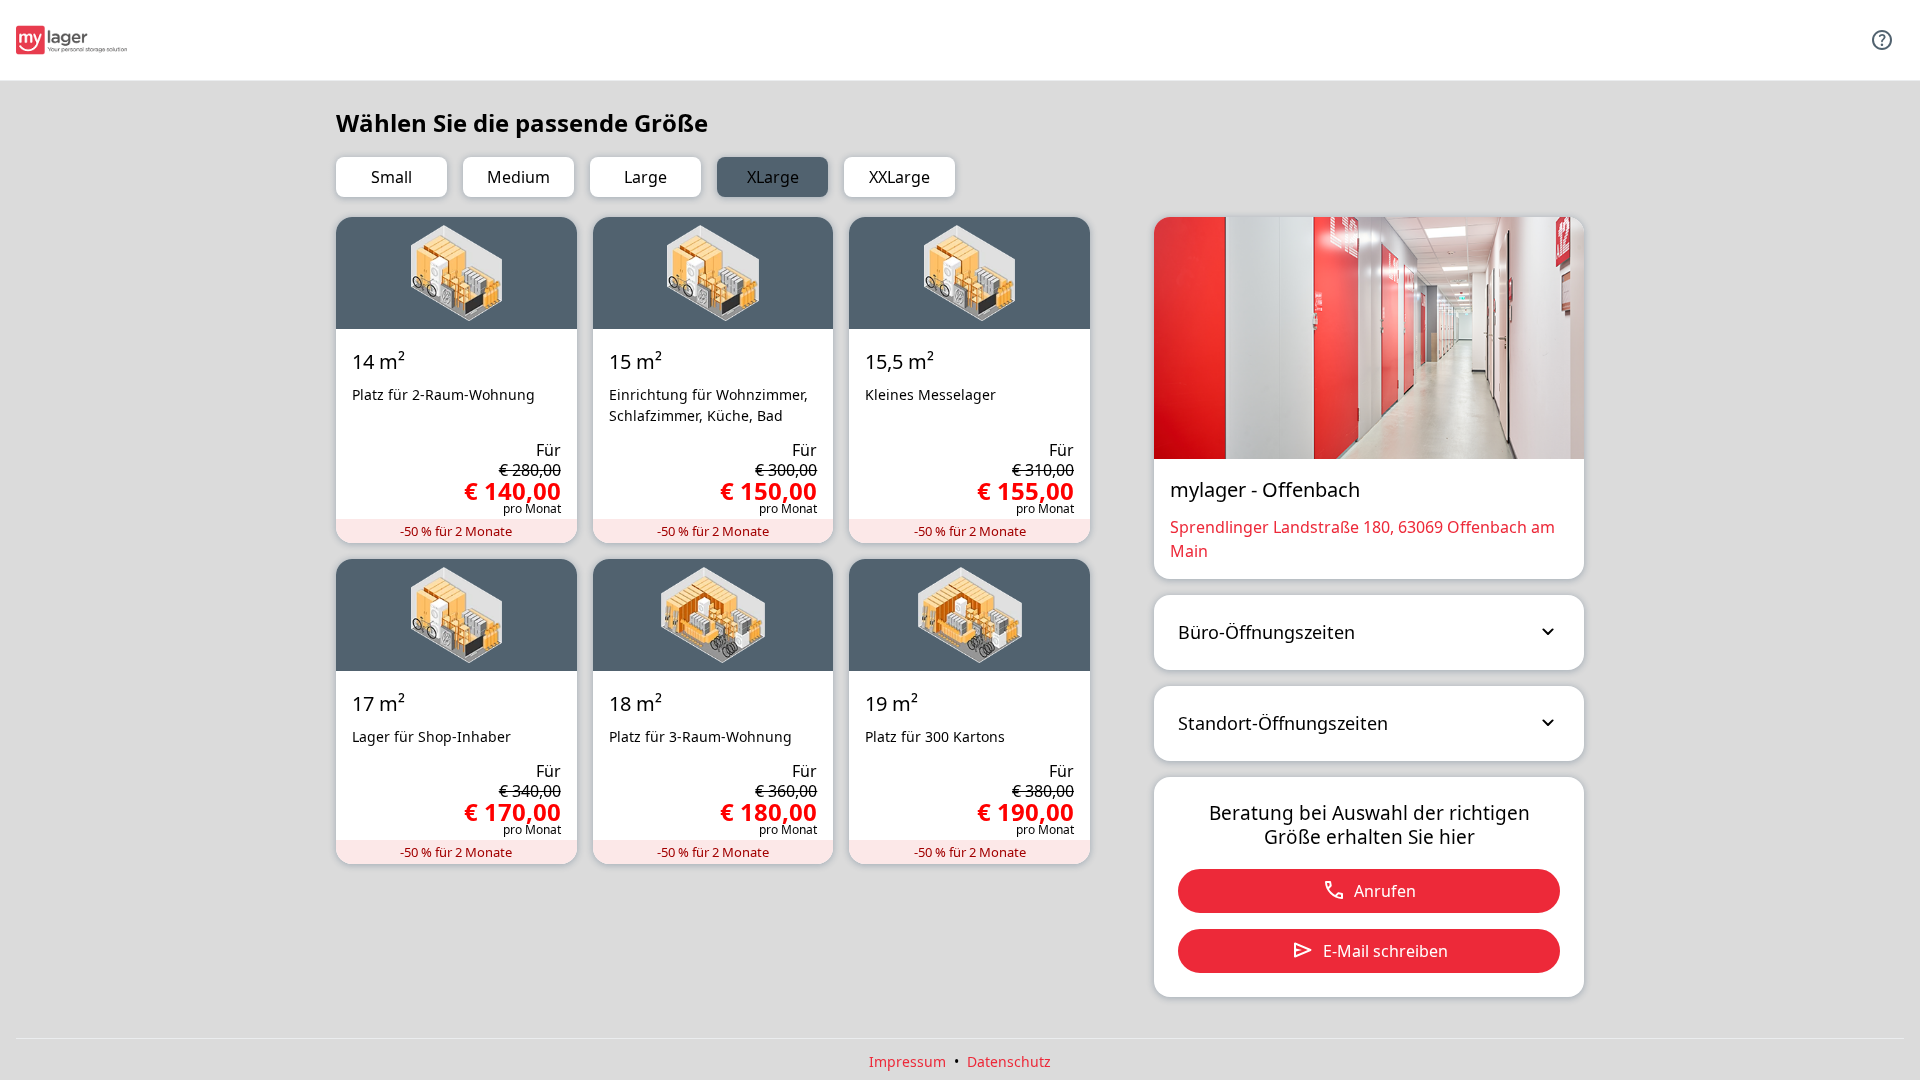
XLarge (773, 177)
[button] (1369, 632)
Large (645, 177)
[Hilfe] (1882, 40)
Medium (518, 177)
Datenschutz (1009, 1061)
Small (391, 177)
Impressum (907, 1061)
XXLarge (899, 177)
